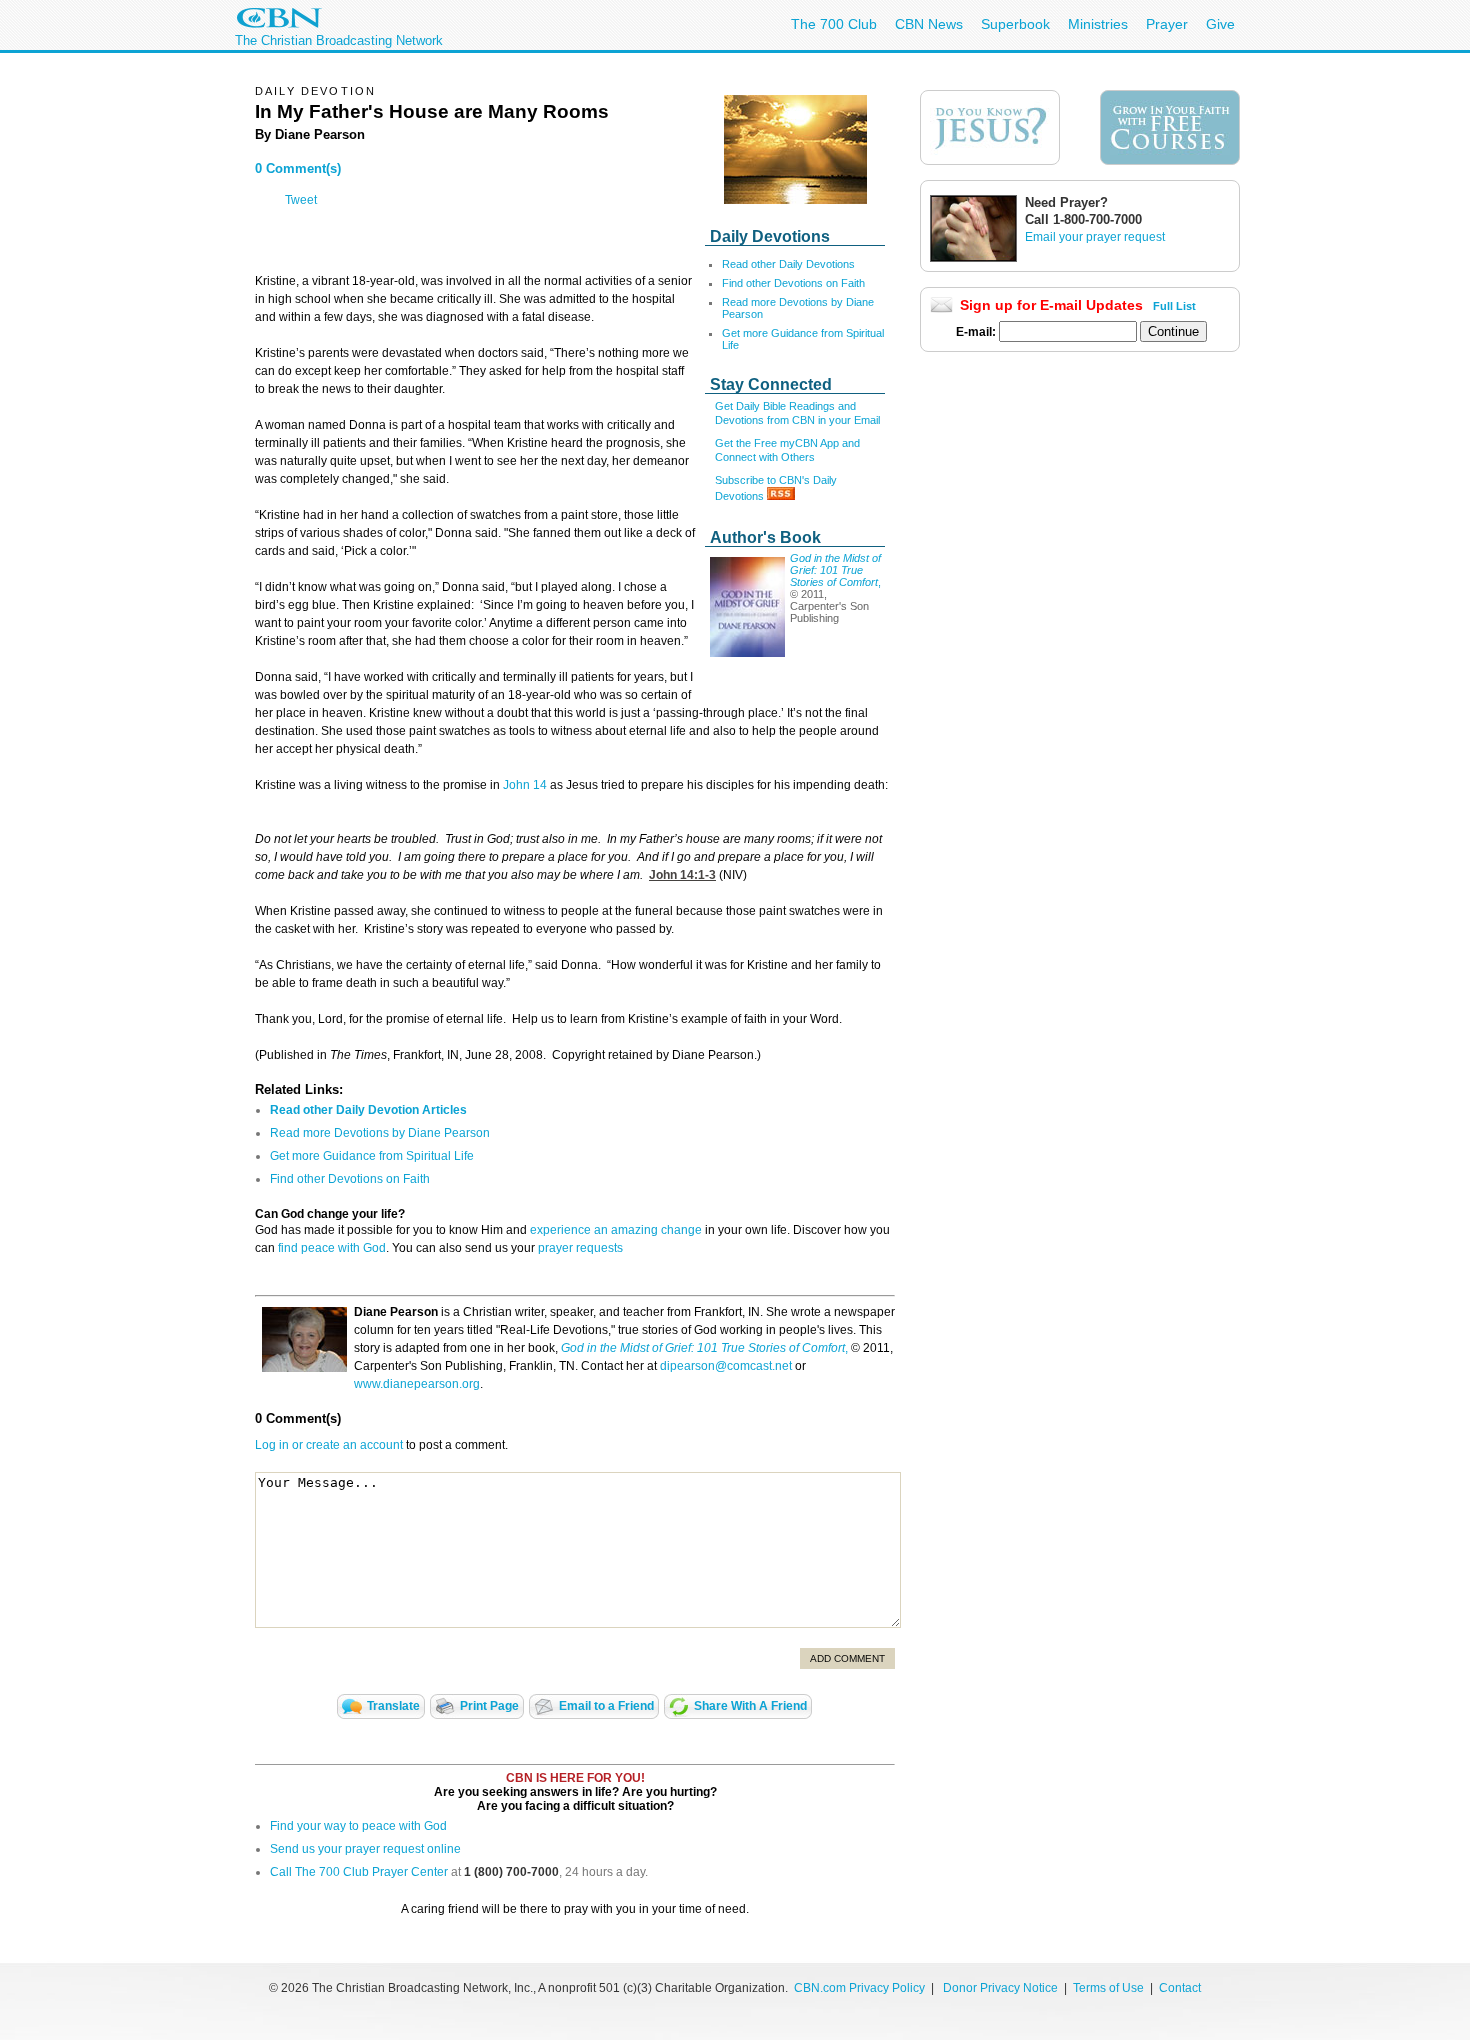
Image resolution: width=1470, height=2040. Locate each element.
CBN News (929, 24)
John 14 (525, 785)
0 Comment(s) (298, 168)
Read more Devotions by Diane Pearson (380, 1133)
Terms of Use (1110, 1988)
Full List (1174, 306)
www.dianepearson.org (417, 1384)
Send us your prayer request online (365, 1849)
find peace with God (332, 1248)
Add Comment (847, 1658)
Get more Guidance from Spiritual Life (372, 1156)
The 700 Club (834, 24)
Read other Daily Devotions (788, 264)
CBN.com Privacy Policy (859, 1988)
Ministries (1098, 24)
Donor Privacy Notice (1000, 1988)
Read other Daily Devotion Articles (368, 1110)
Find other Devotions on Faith (793, 283)
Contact (1180, 1988)
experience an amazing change (616, 1230)
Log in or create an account (329, 1445)
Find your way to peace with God (358, 1826)
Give (1220, 24)
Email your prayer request (1095, 237)
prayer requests (580, 1248)
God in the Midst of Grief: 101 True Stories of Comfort (835, 570)
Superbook (1015, 24)
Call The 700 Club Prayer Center (359, 1872)
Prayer (1167, 24)
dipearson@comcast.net (726, 1366)
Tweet (301, 200)
